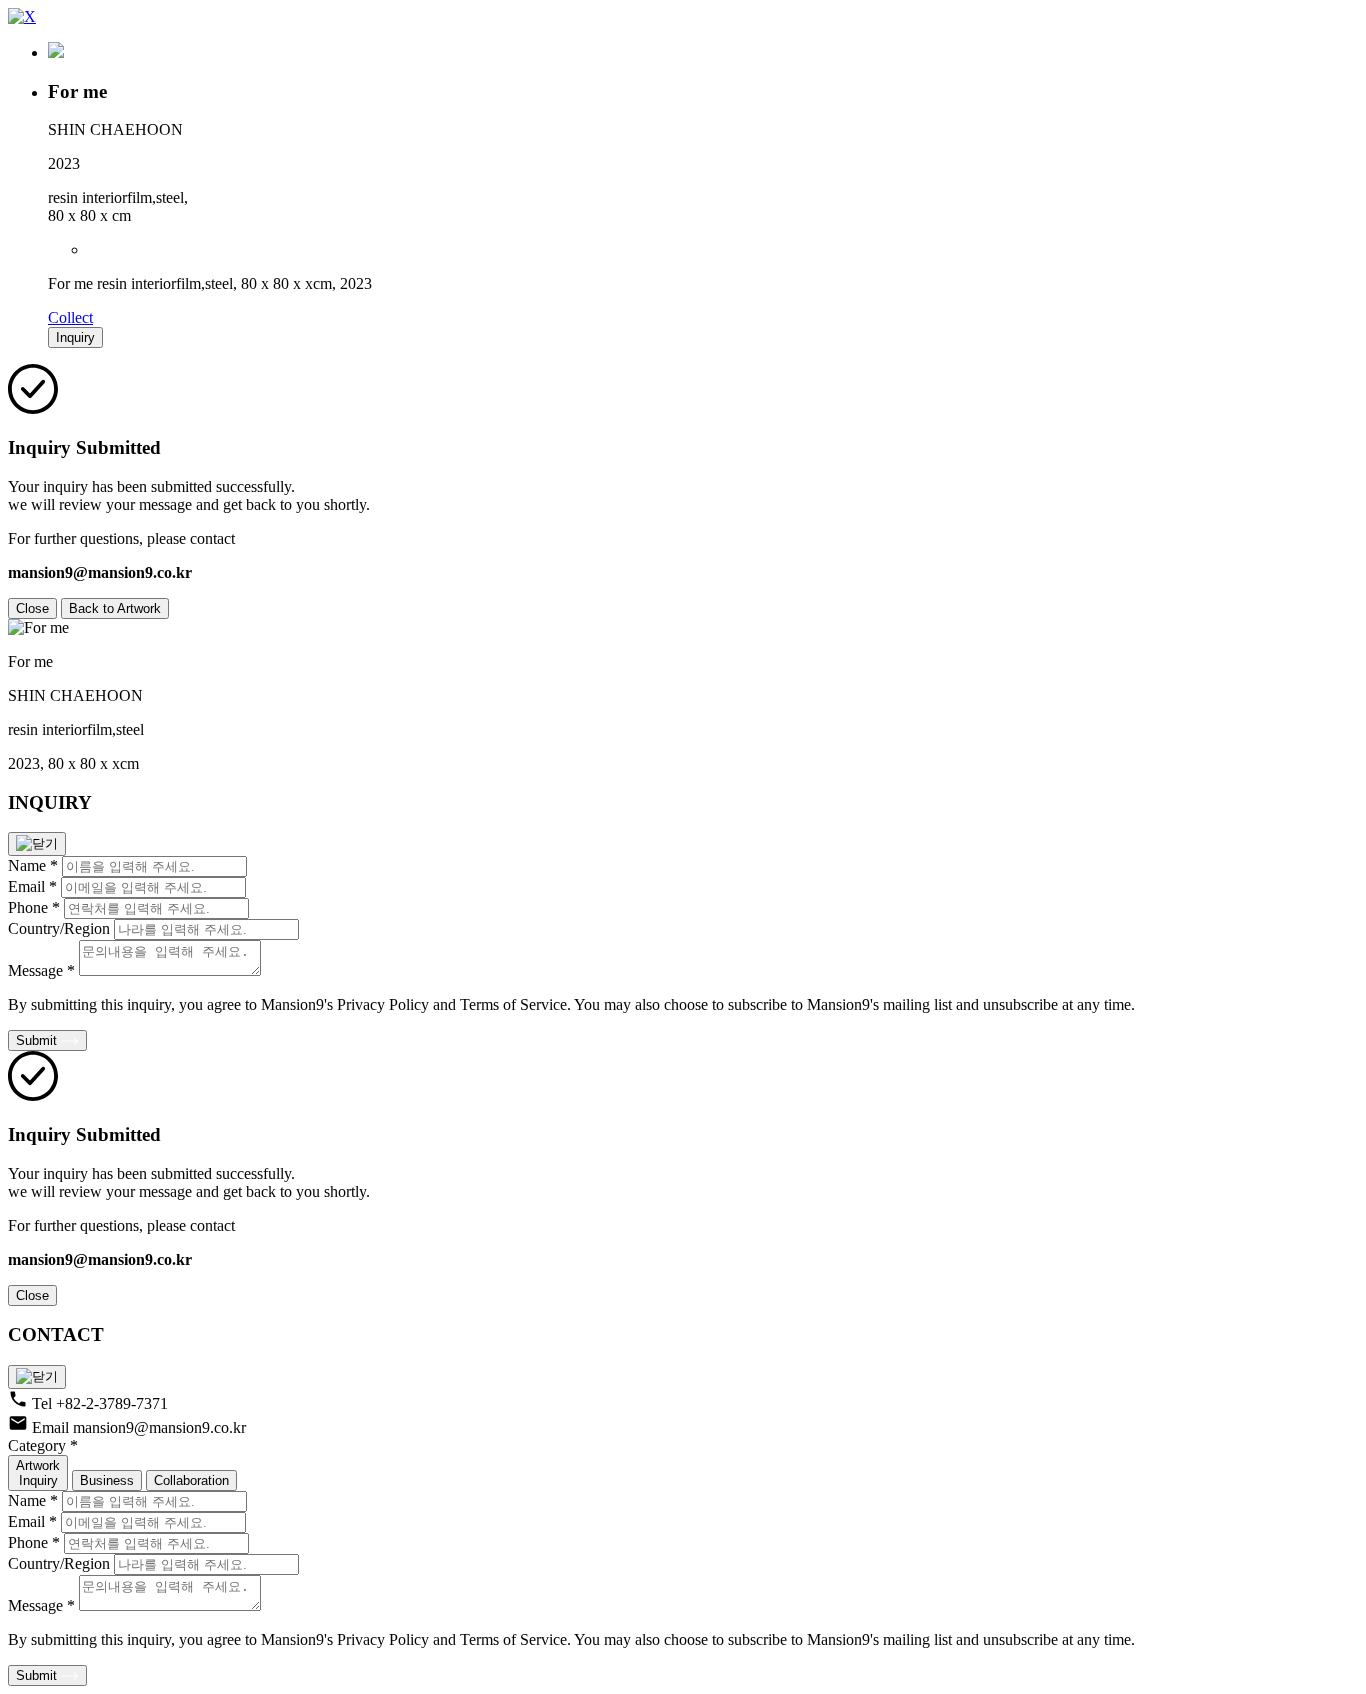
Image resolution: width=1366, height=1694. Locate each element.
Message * (41, 970)
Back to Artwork (115, 608)
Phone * (34, 907)
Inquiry (75, 337)
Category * (43, 1445)
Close (32, 608)
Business (107, 1480)
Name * (33, 865)
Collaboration (191, 1480)
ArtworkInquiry (38, 1473)
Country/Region (59, 928)
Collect (70, 317)
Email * (32, 886)
